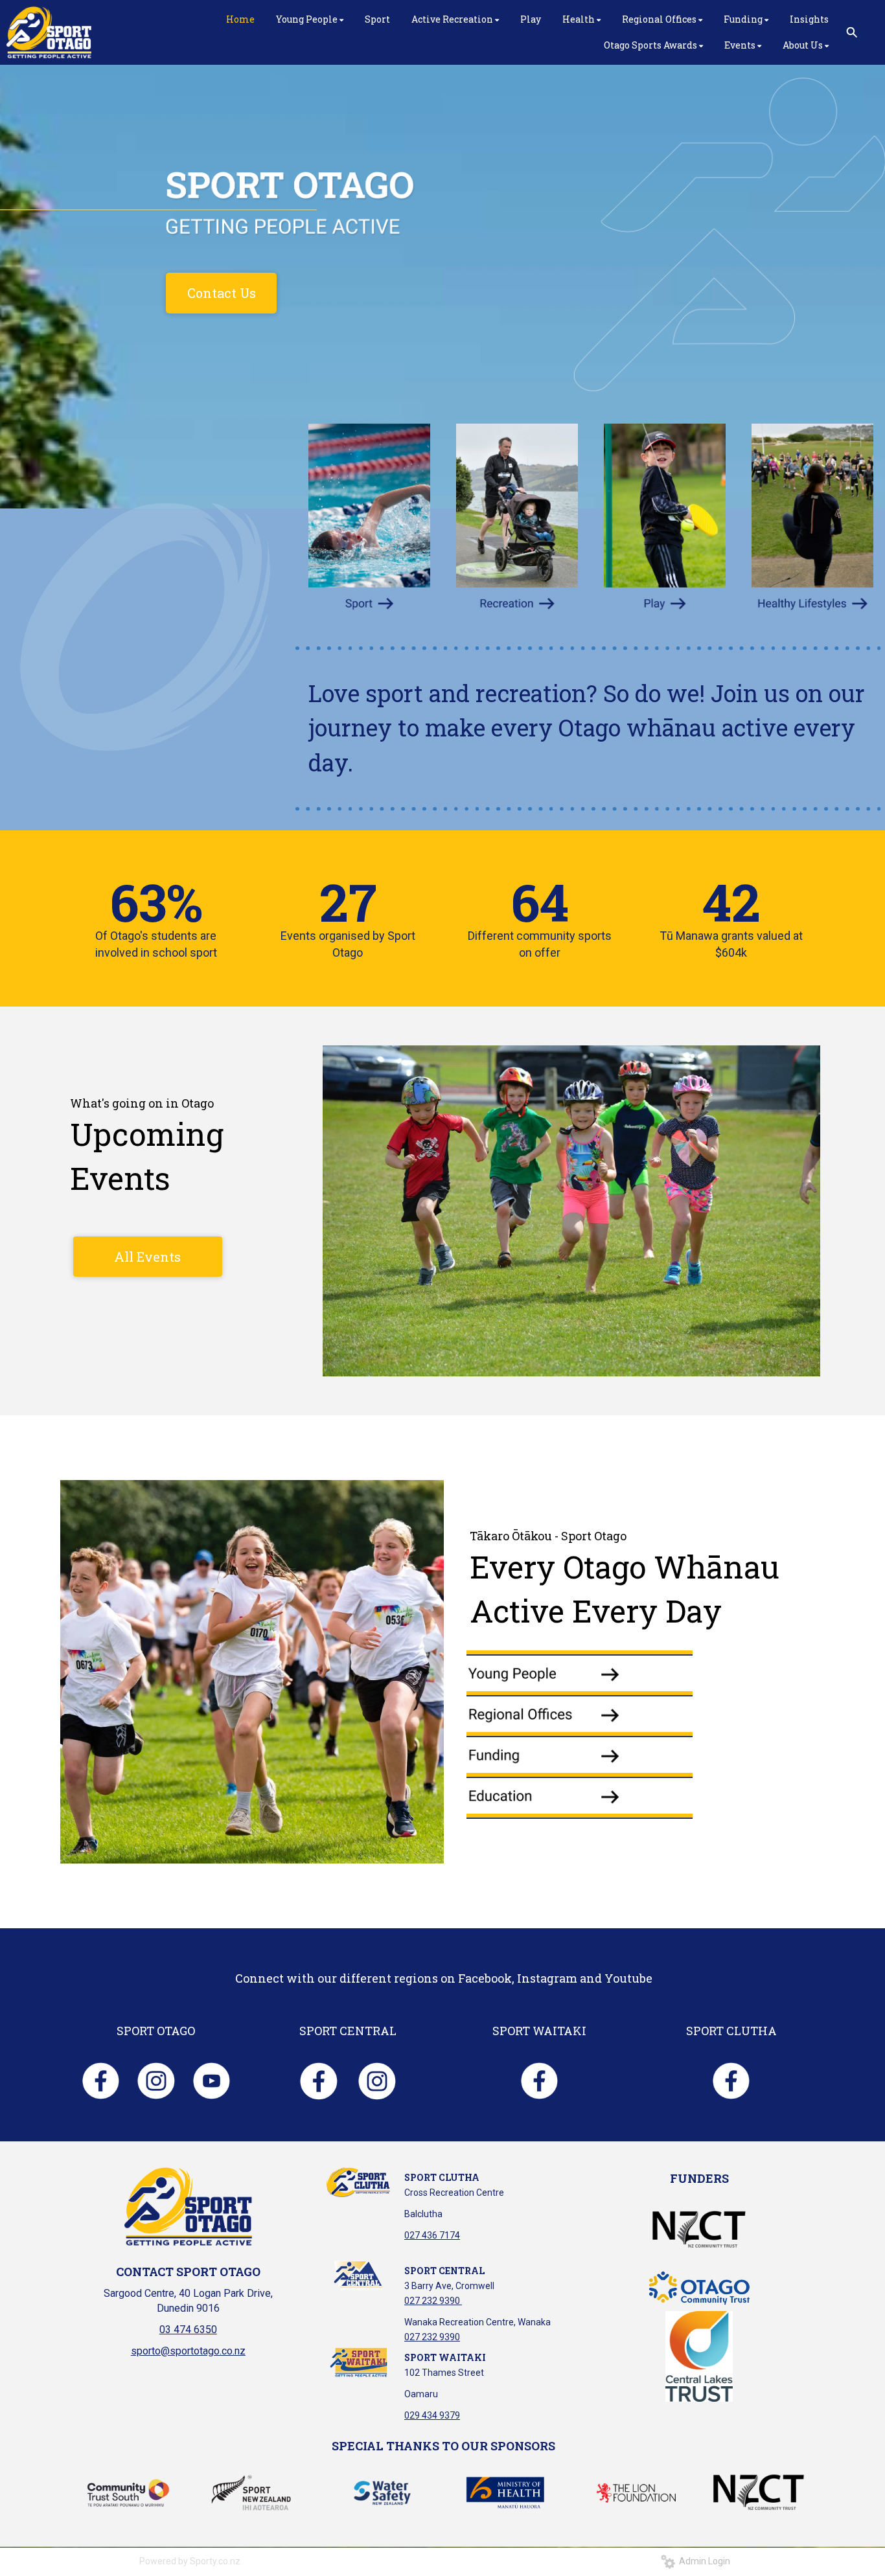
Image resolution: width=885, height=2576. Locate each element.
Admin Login (703, 2561)
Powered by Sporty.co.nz (190, 2561)
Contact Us (222, 293)
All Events (147, 1257)
